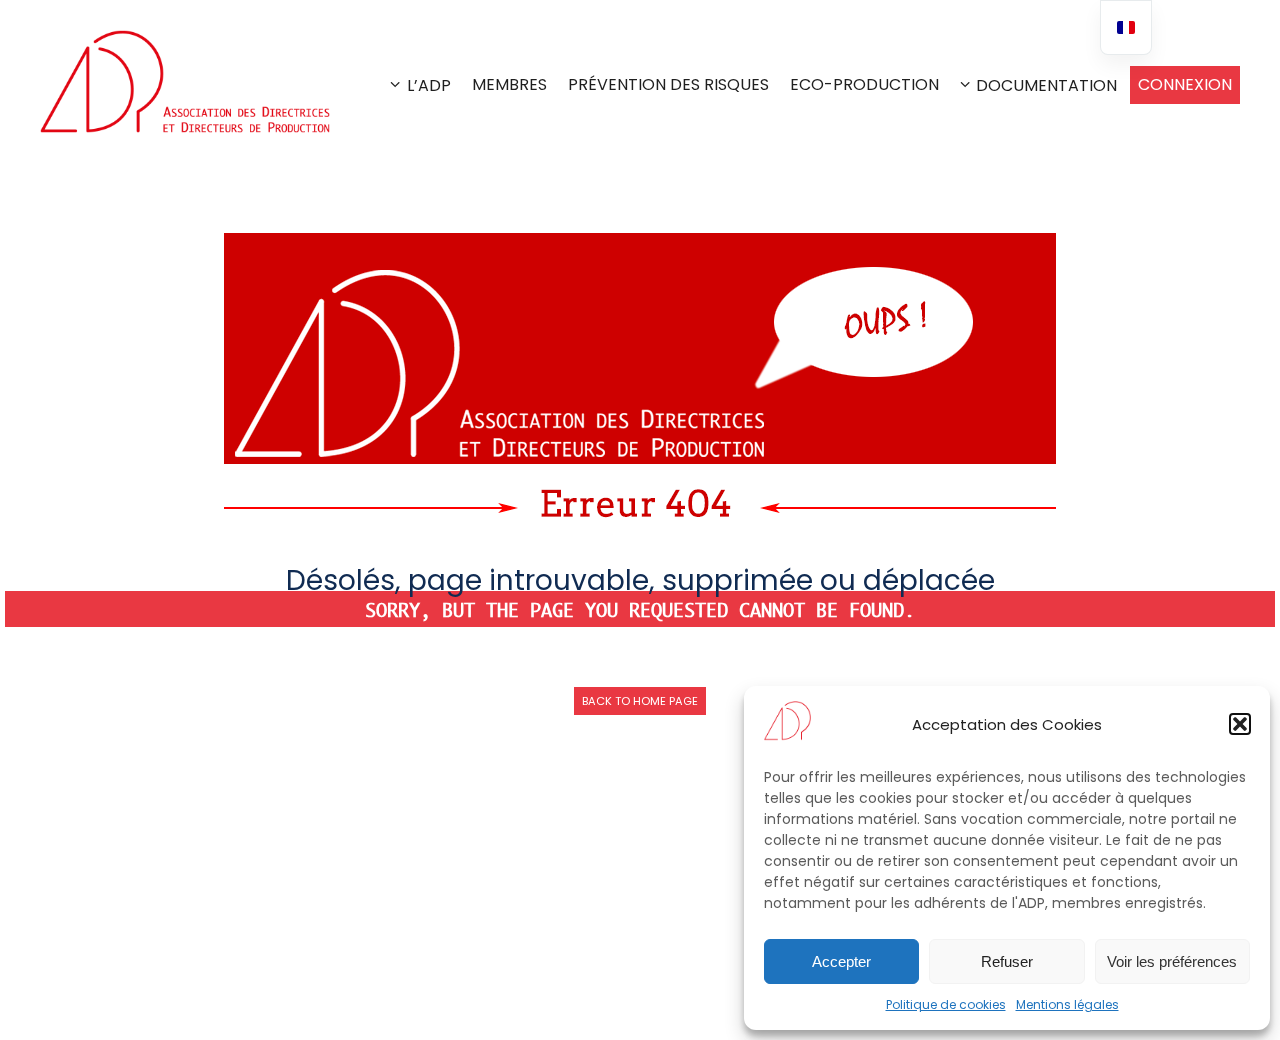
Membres (509, 84)
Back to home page (640, 701)
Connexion (1185, 84)
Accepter (841, 961)
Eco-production (864, 84)
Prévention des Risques (668, 84)
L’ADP (429, 85)
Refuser (1007, 961)
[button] (1240, 724)
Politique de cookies (946, 1004)
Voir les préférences (1172, 961)
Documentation (1046, 85)
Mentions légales (1067, 1004)
